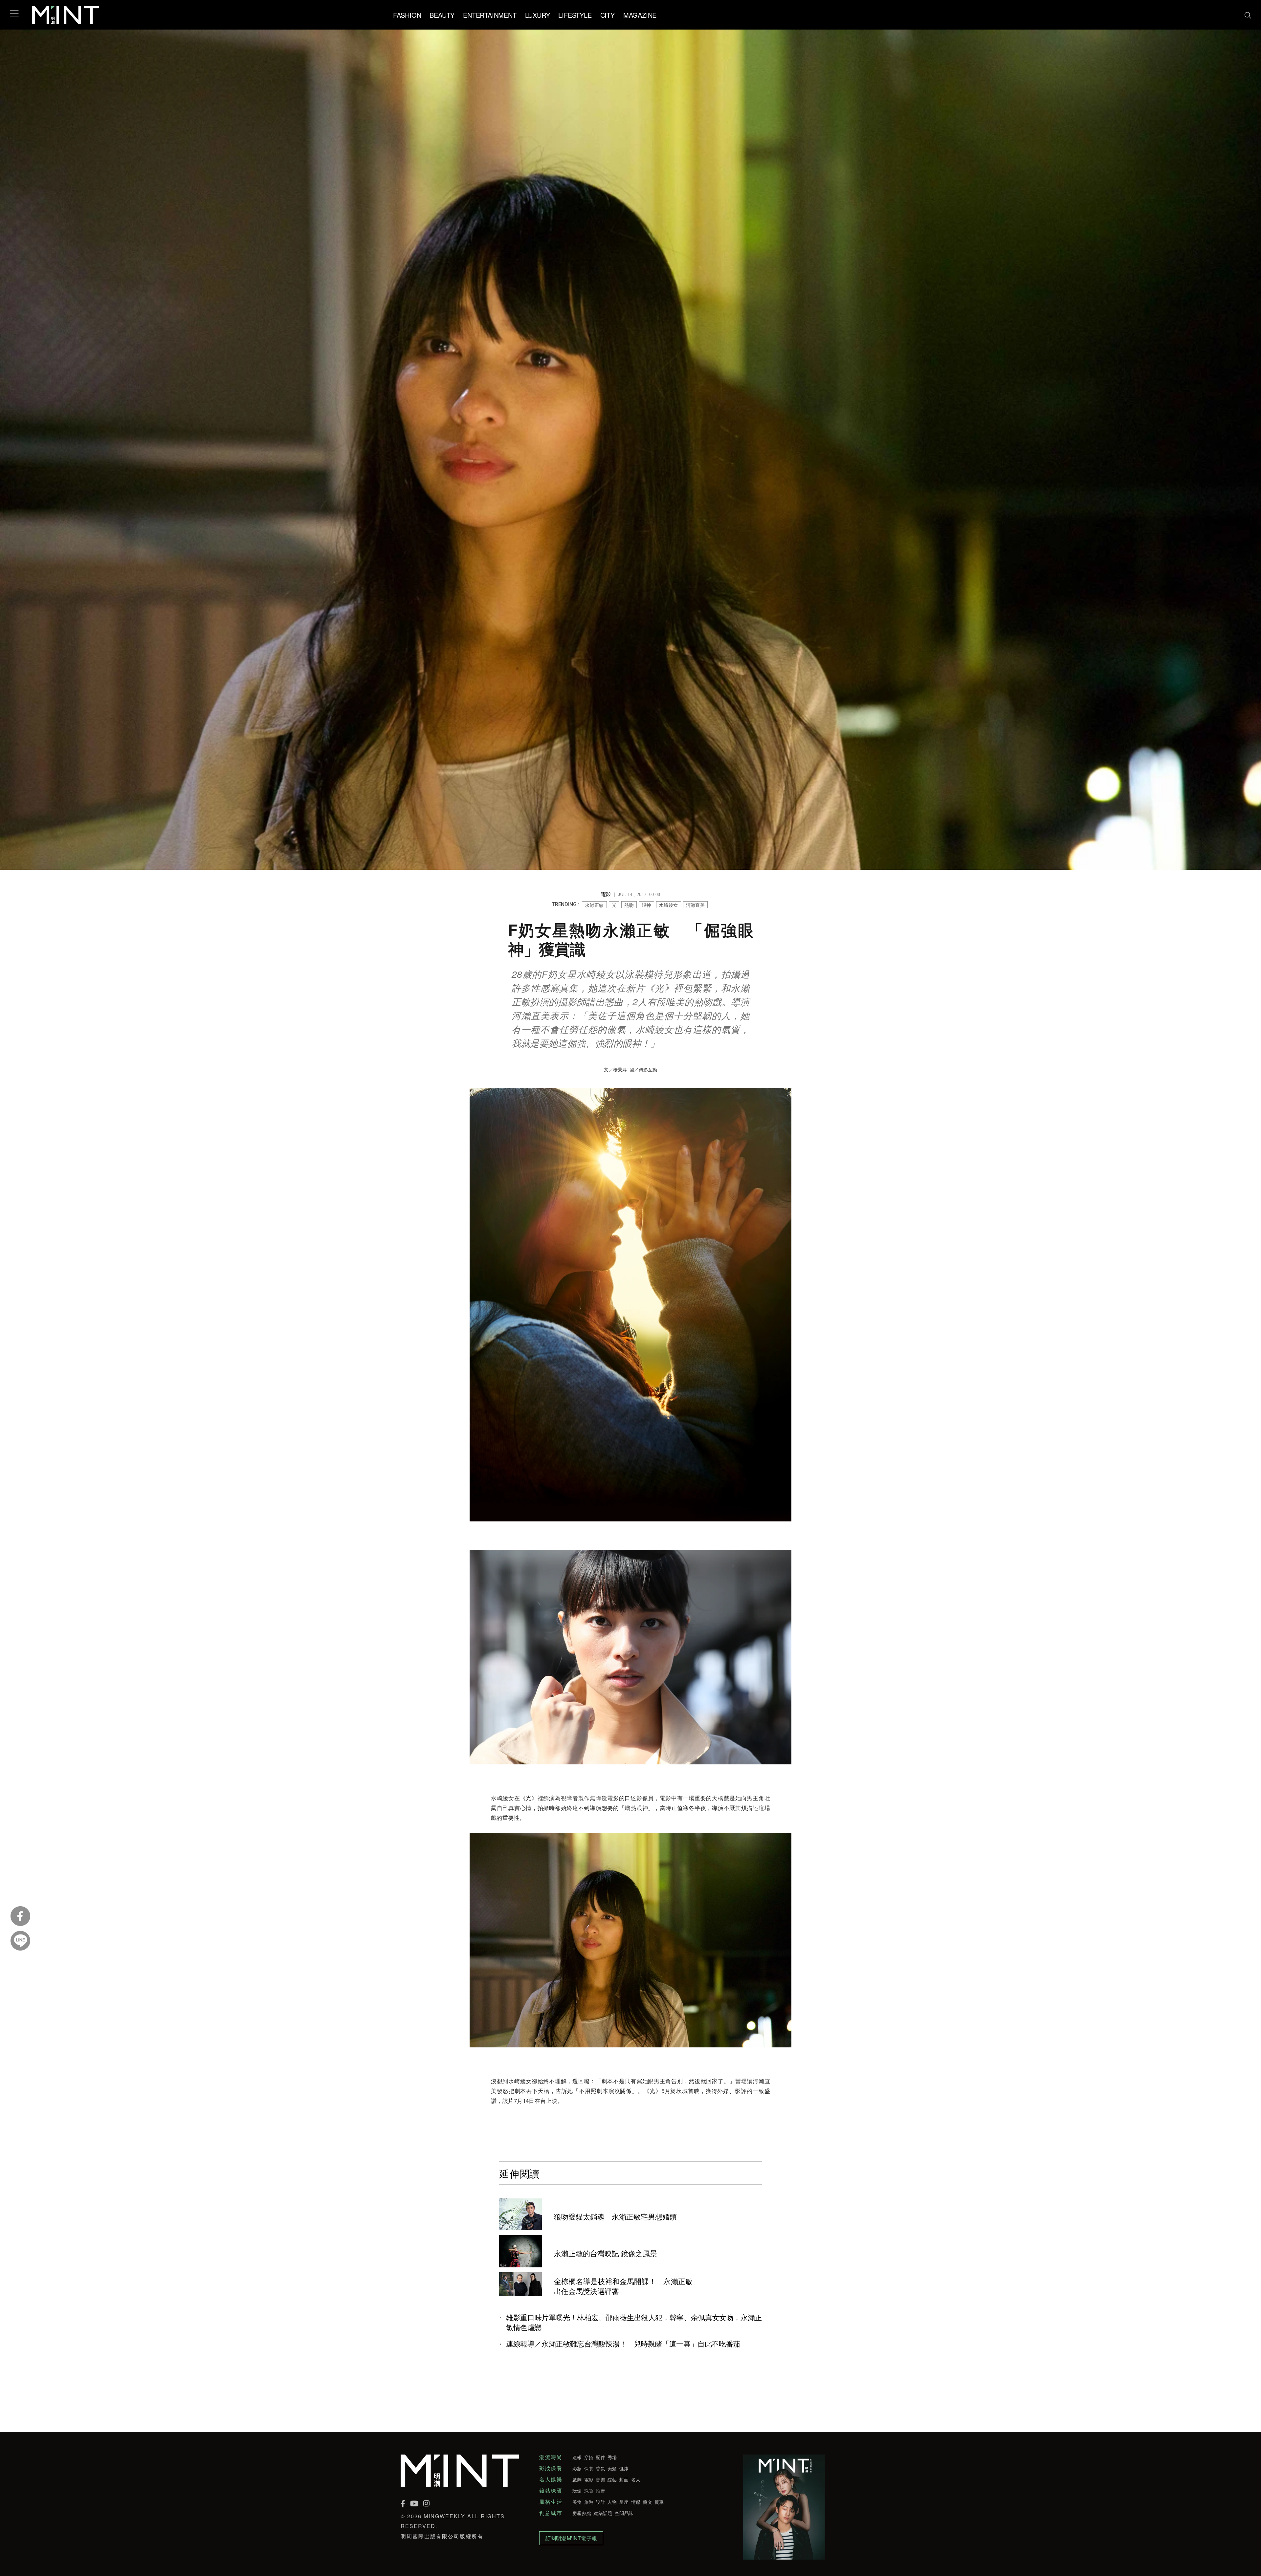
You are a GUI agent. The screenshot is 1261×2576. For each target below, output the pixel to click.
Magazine (640, 15)
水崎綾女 (669, 905)
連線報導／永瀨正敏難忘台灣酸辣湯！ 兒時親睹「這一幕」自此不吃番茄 (623, 2344)
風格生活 (551, 2502)
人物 (612, 2502)
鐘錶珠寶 (551, 2491)
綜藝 (612, 2479)
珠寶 (589, 2491)
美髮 (612, 2468)
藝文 (647, 2502)
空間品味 (624, 2513)
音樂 (600, 2479)
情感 (636, 2502)
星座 (624, 2502)
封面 (624, 2479)
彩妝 (577, 2468)
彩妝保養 (551, 2468)
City (608, 15)
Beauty (442, 15)
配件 (600, 2457)
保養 (589, 2468)
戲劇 (577, 2479)
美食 (577, 2502)
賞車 (659, 2502)
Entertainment (490, 15)
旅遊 (589, 2502)
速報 (577, 2457)
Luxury (538, 15)
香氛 (600, 2468)
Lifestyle (575, 15)
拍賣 (600, 2491)
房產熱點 (582, 2513)
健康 (624, 2468)
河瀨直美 (696, 905)
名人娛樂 (551, 2479)
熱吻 (629, 905)
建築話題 (603, 2513)
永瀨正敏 (594, 905)
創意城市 (551, 2513)
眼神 (646, 905)
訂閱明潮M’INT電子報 (571, 2538)
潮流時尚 (551, 2457)
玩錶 (577, 2491)
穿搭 (589, 2457)
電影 (589, 2479)
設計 (600, 2502)
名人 (636, 2479)
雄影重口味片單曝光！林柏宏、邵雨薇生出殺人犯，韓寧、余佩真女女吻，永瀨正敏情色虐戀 (634, 2322)
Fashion (407, 15)
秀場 (612, 2457)
